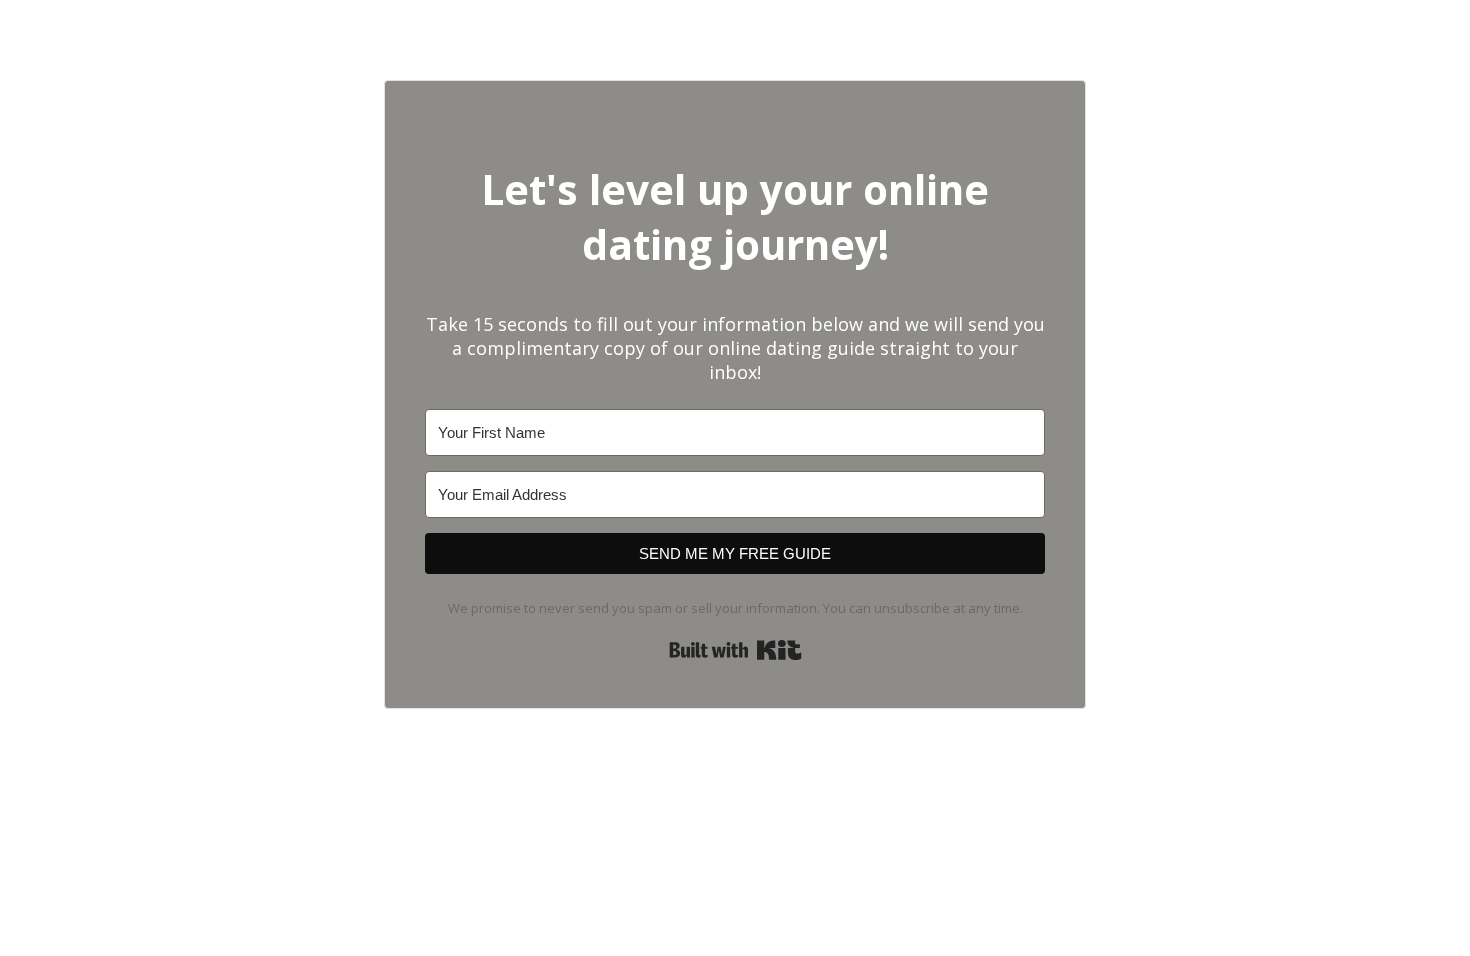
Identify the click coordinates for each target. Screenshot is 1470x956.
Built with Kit (735, 650)
